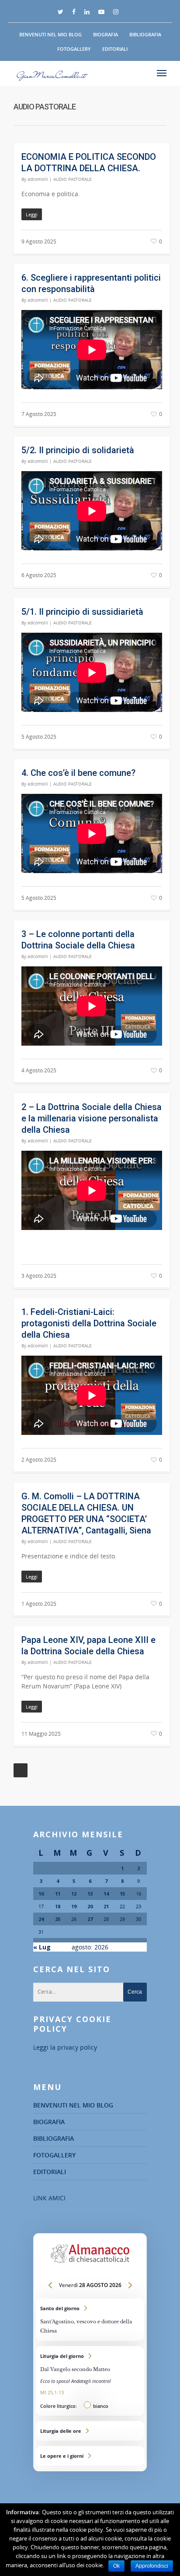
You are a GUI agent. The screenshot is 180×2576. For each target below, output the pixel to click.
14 (106, 1894)
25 (58, 1919)
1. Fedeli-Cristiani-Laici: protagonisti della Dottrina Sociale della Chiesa (89, 1323)
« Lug (42, 1947)
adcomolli (38, 179)
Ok (116, 2566)
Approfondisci (152, 2566)
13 (90, 1894)
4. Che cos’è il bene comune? (78, 773)
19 (74, 1906)
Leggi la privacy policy (65, 2047)
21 (106, 1906)
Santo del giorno (90, 2320)
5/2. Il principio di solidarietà (78, 450)
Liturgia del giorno (90, 2381)
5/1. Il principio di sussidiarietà (82, 612)
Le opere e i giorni (90, 2456)
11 (58, 1894)
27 (90, 1919)
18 (58, 1906)
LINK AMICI (49, 2198)
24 (41, 1919)
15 (122, 1894)
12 (74, 1894)
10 (41, 1894)
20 (90, 1906)
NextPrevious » (21, 1770)
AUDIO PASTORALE (73, 179)
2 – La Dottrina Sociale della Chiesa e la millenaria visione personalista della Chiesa (92, 1118)
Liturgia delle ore (90, 2431)
